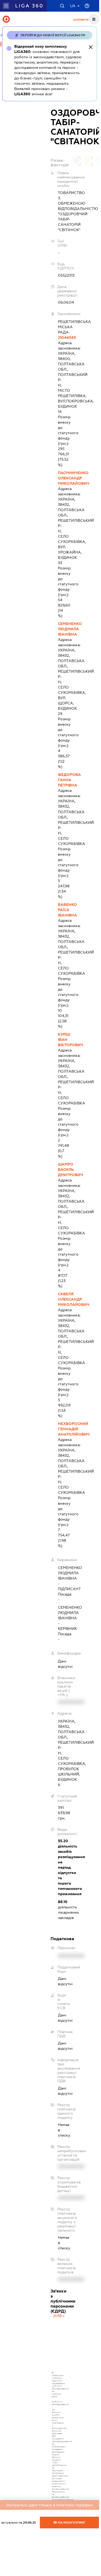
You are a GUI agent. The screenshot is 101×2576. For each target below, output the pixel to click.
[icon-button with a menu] (94, 19)
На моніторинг (71, 2523)
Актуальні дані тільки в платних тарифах (50, 2505)
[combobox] (59, 2316)
